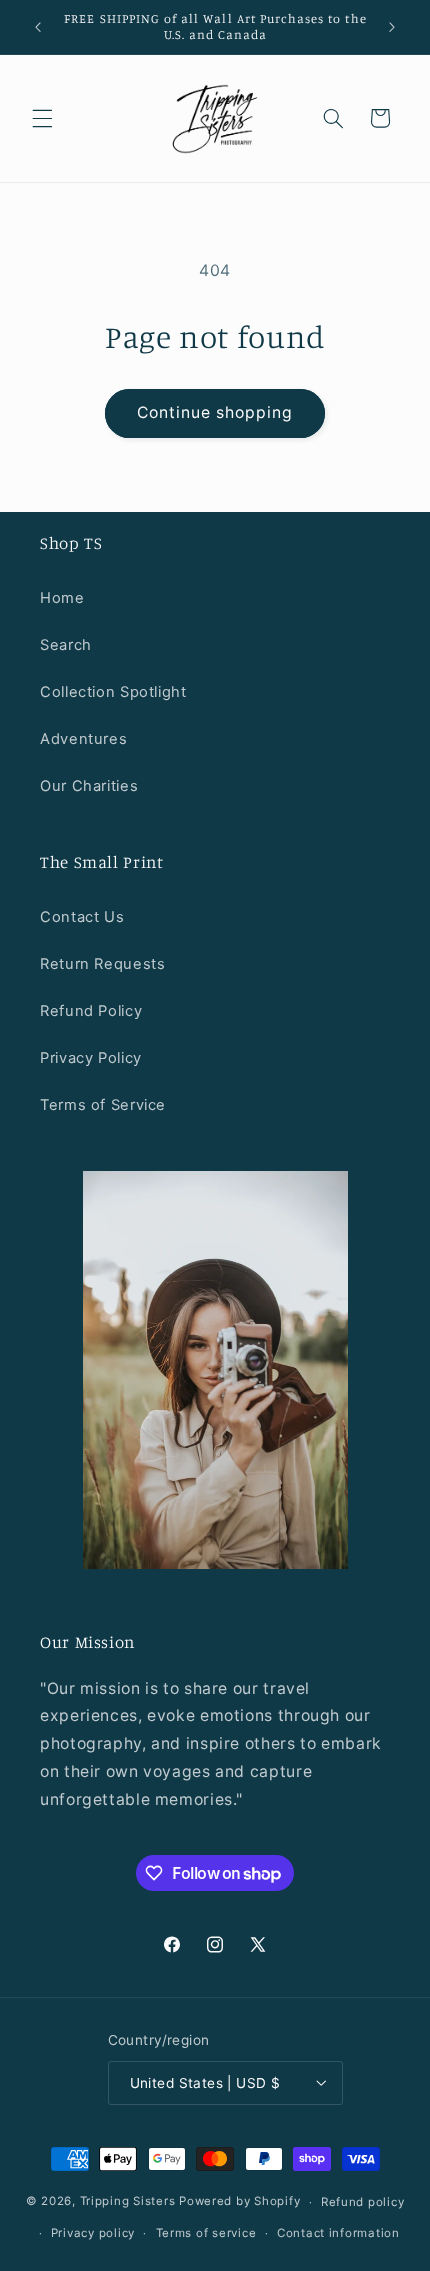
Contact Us (82, 917)
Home (62, 598)
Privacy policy (93, 2233)
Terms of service (206, 2233)
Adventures (83, 739)
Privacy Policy (91, 1058)
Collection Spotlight (113, 692)
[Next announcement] (392, 27)
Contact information (338, 2233)
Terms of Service (103, 1105)
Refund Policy (91, 1011)
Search (66, 645)
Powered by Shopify (239, 2202)
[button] (42, 118)
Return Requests (102, 964)
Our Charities (89, 786)
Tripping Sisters (128, 2202)
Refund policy (363, 2202)
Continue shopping (215, 412)
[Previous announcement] (38, 27)
